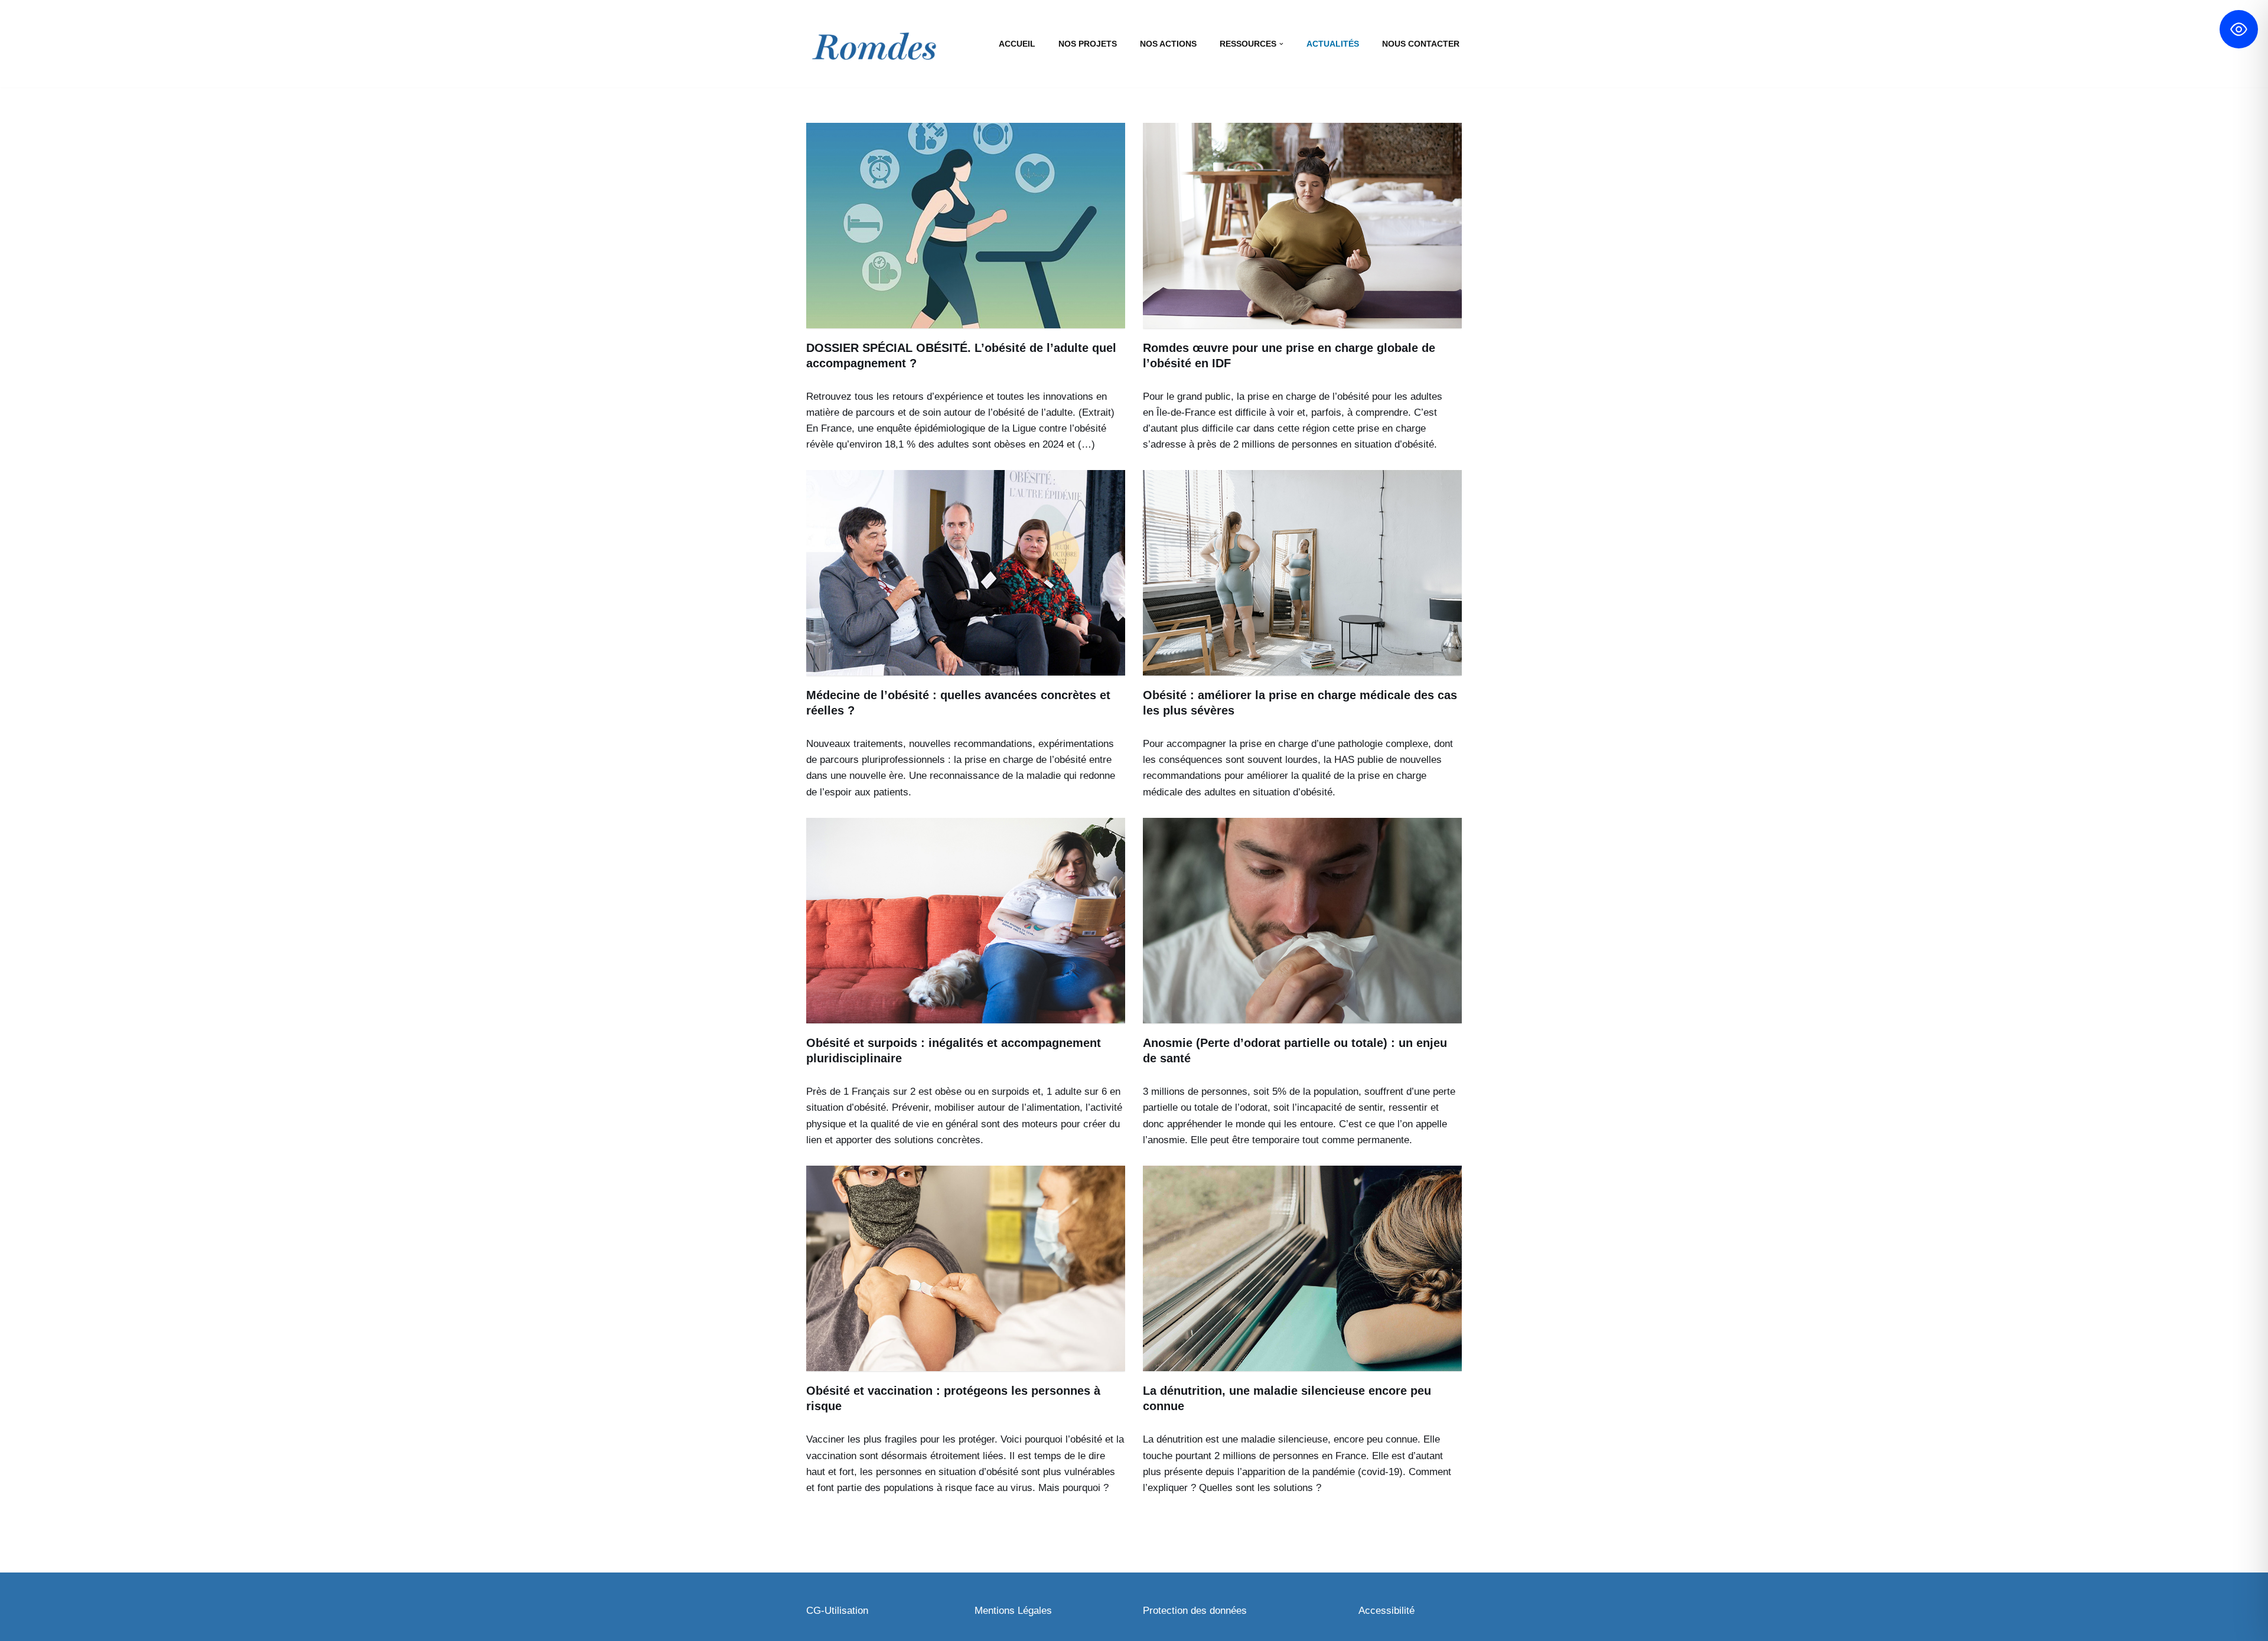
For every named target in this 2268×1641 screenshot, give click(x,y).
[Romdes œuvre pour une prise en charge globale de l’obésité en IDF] (1302, 226)
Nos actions (1168, 44)
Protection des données (1195, 1611)
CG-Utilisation (837, 1611)
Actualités (1333, 44)
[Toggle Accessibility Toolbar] (2239, 29)
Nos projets (1088, 44)
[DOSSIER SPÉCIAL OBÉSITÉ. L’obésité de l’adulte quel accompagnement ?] (966, 226)
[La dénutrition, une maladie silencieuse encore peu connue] (1302, 1268)
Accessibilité (1386, 1611)
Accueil (1017, 44)
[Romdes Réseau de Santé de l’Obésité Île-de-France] (874, 49)
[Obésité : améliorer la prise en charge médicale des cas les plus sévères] (1302, 573)
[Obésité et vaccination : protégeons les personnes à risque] (966, 1268)
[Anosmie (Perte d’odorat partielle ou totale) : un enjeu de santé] (1302, 921)
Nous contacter (1421, 44)
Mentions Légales (1013, 1611)
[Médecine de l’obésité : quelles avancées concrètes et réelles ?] (966, 573)
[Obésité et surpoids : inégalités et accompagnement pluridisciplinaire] (966, 921)
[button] (1281, 44)
